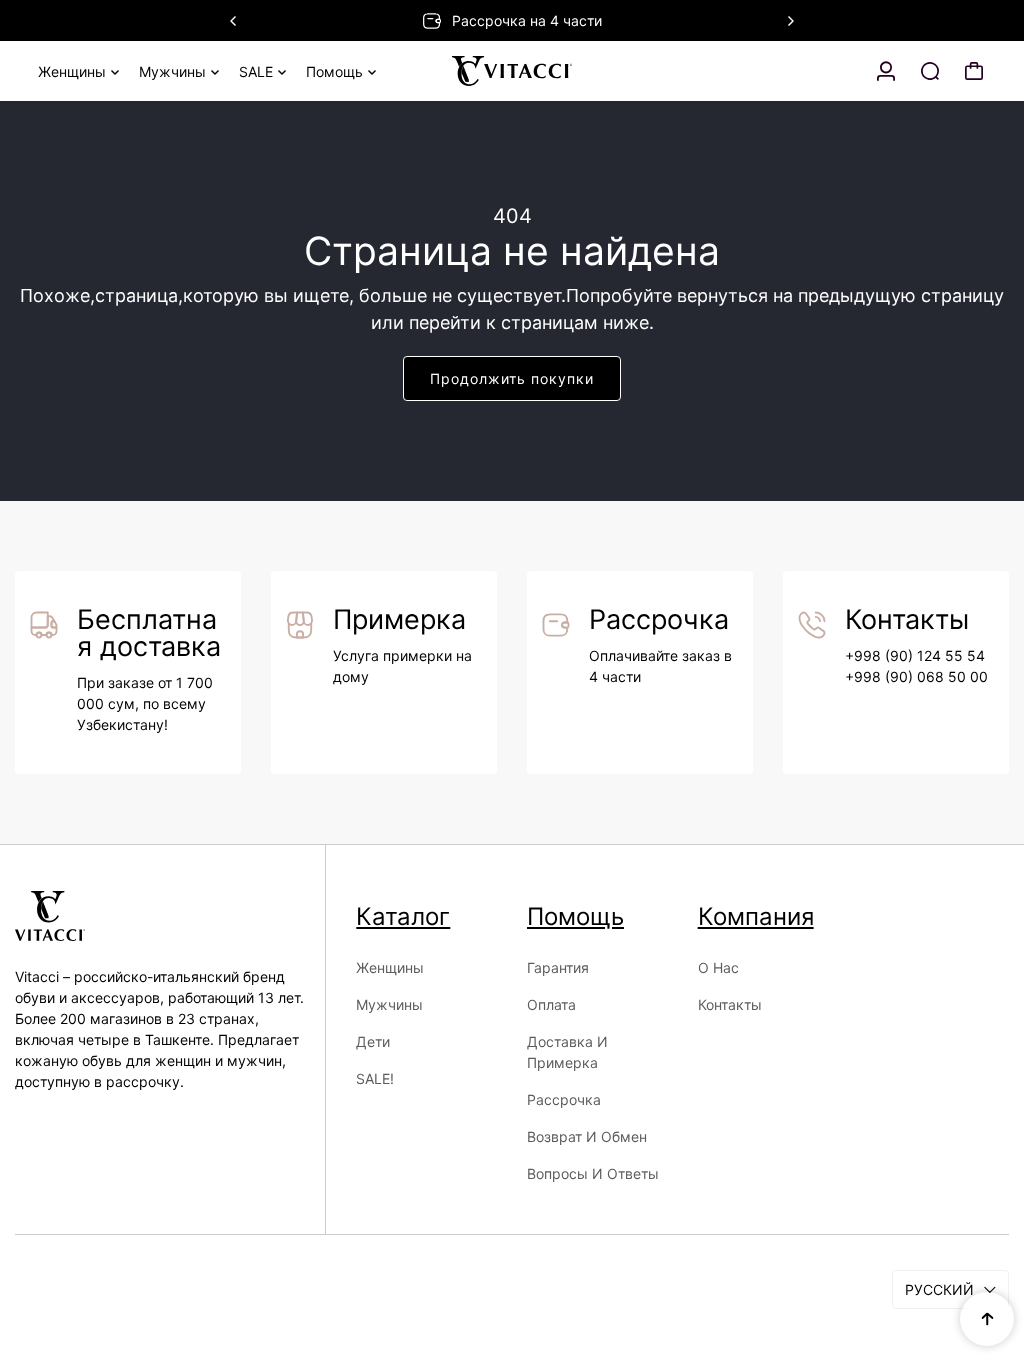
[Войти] (886, 71)
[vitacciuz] (512, 71)
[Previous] (234, 21)
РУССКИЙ (939, 1289)
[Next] (790, 21)
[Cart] (974, 71)
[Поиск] (930, 71)
